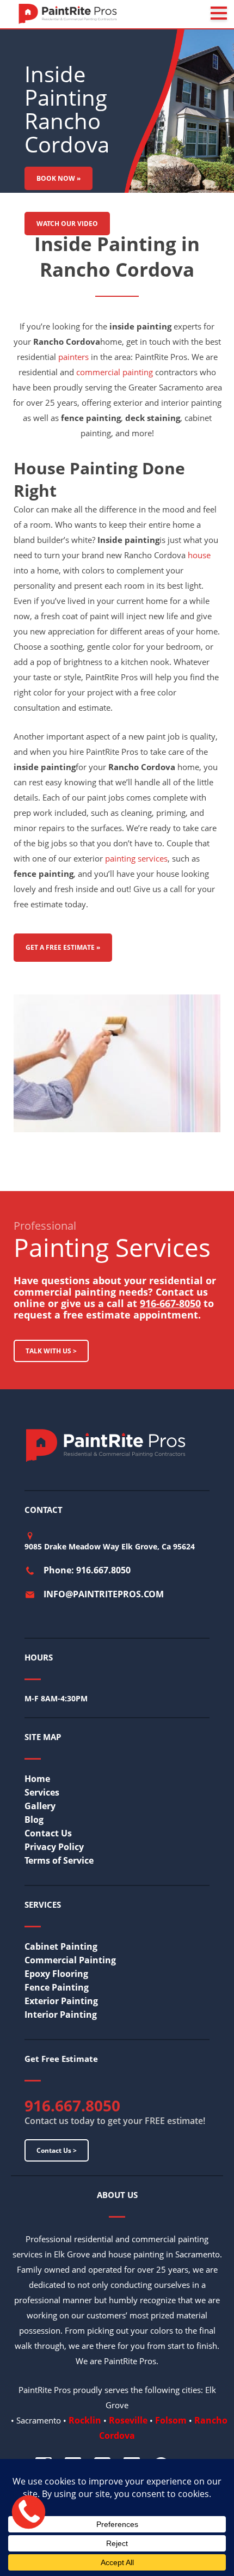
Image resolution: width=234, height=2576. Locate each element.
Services (42, 1792)
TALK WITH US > (51, 1351)
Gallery (40, 1806)
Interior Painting (61, 2015)
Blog (34, 1820)
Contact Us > (57, 2150)
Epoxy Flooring (56, 1974)
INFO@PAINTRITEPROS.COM (104, 1594)
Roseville (128, 2420)
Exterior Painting (61, 2001)
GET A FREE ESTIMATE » (63, 947)
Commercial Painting (70, 1960)
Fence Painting (57, 1987)
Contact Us (48, 1833)
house (199, 555)
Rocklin (85, 2420)
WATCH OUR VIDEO (67, 224)
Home (37, 1779)
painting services (136, 858)
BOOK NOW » (59, 178)
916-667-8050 (170, 1303)
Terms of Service (59, 1860)
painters (73, 357)
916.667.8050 (72, 2105)
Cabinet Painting (61, 1946)
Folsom (171, 2420)
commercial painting (115, 372)
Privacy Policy (54, 1847)
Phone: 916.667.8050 (87, 1570)
